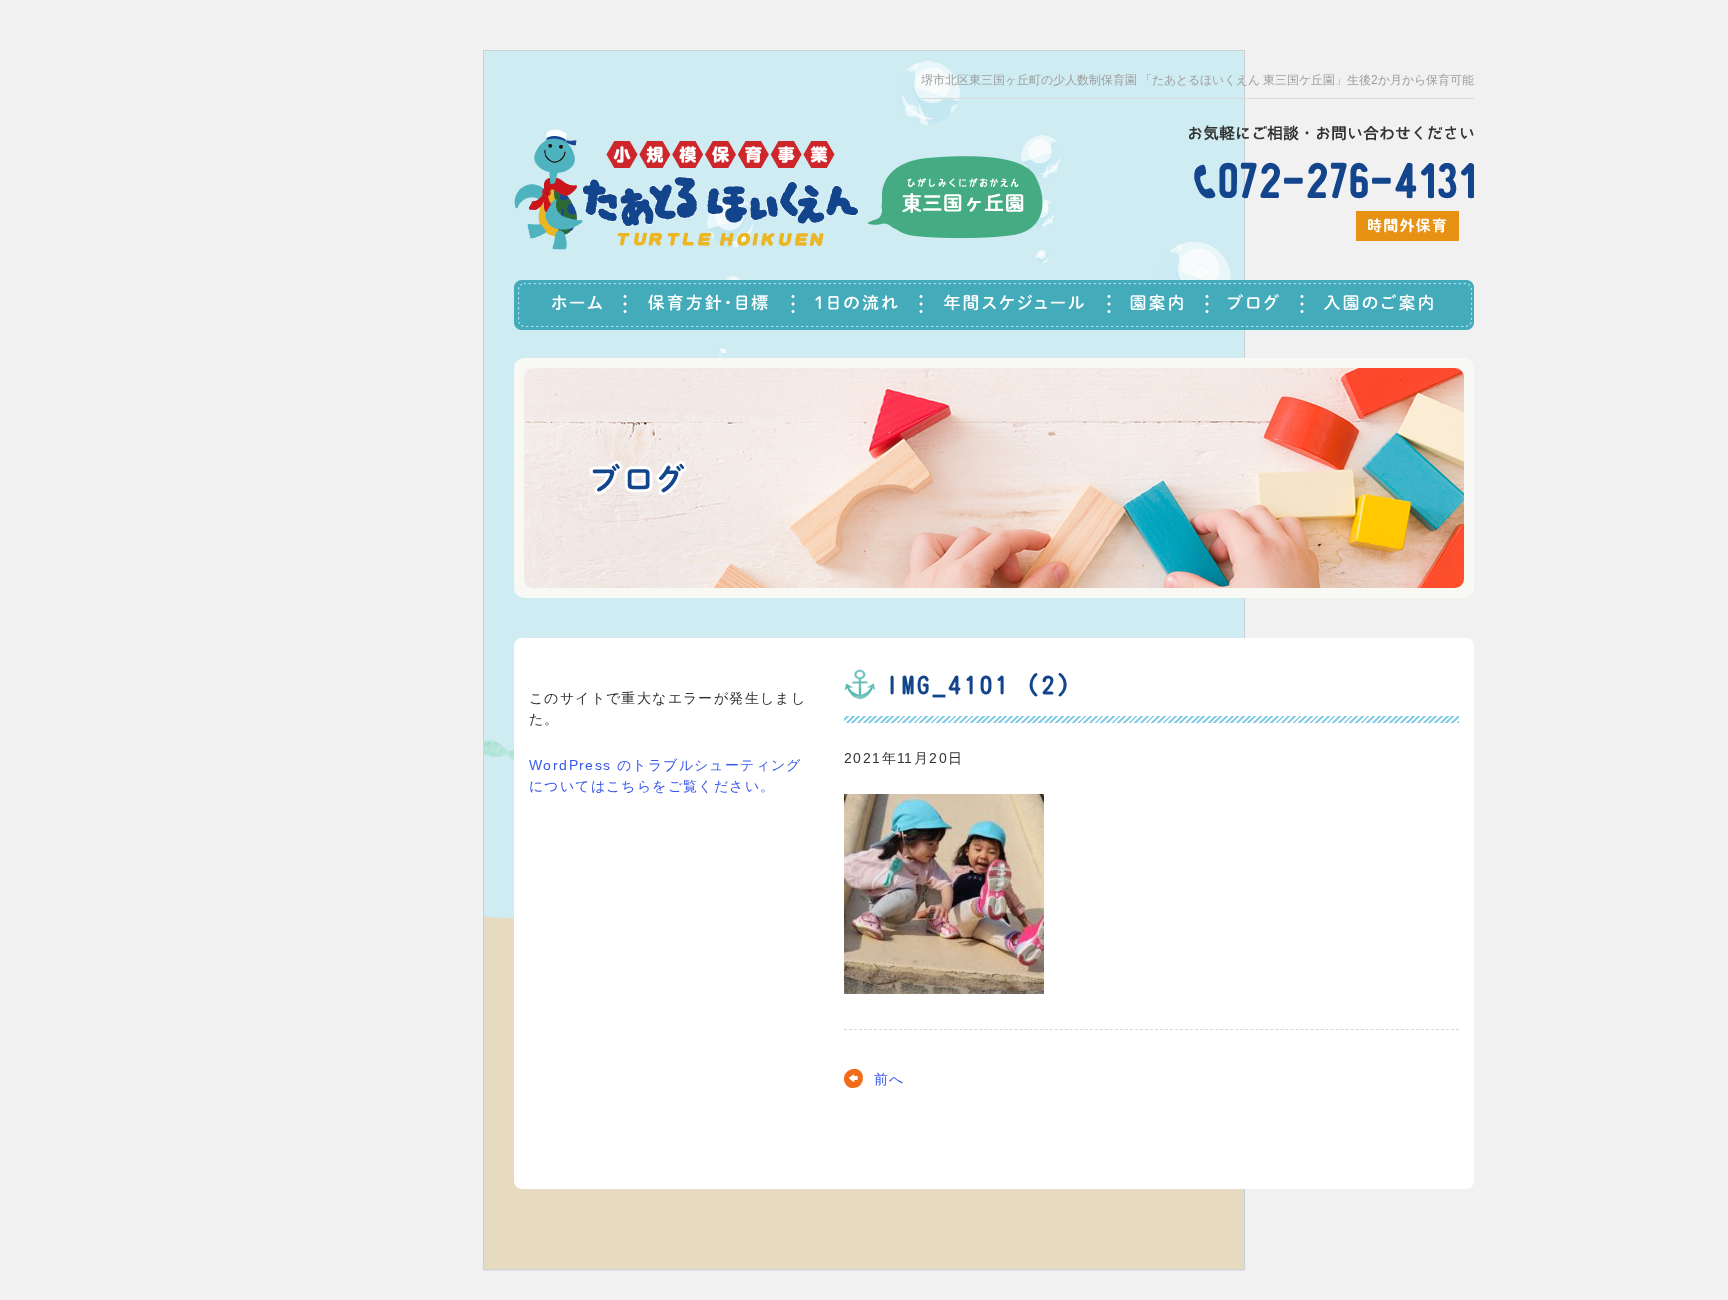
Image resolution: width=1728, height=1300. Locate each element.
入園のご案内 (1389, 305)
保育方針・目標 (711, 305)
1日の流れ (859, 305)
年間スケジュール (1017, 305)
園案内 (1160, 305)
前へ (889, 1079)
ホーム (570, 305)
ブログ (1256, 305)
